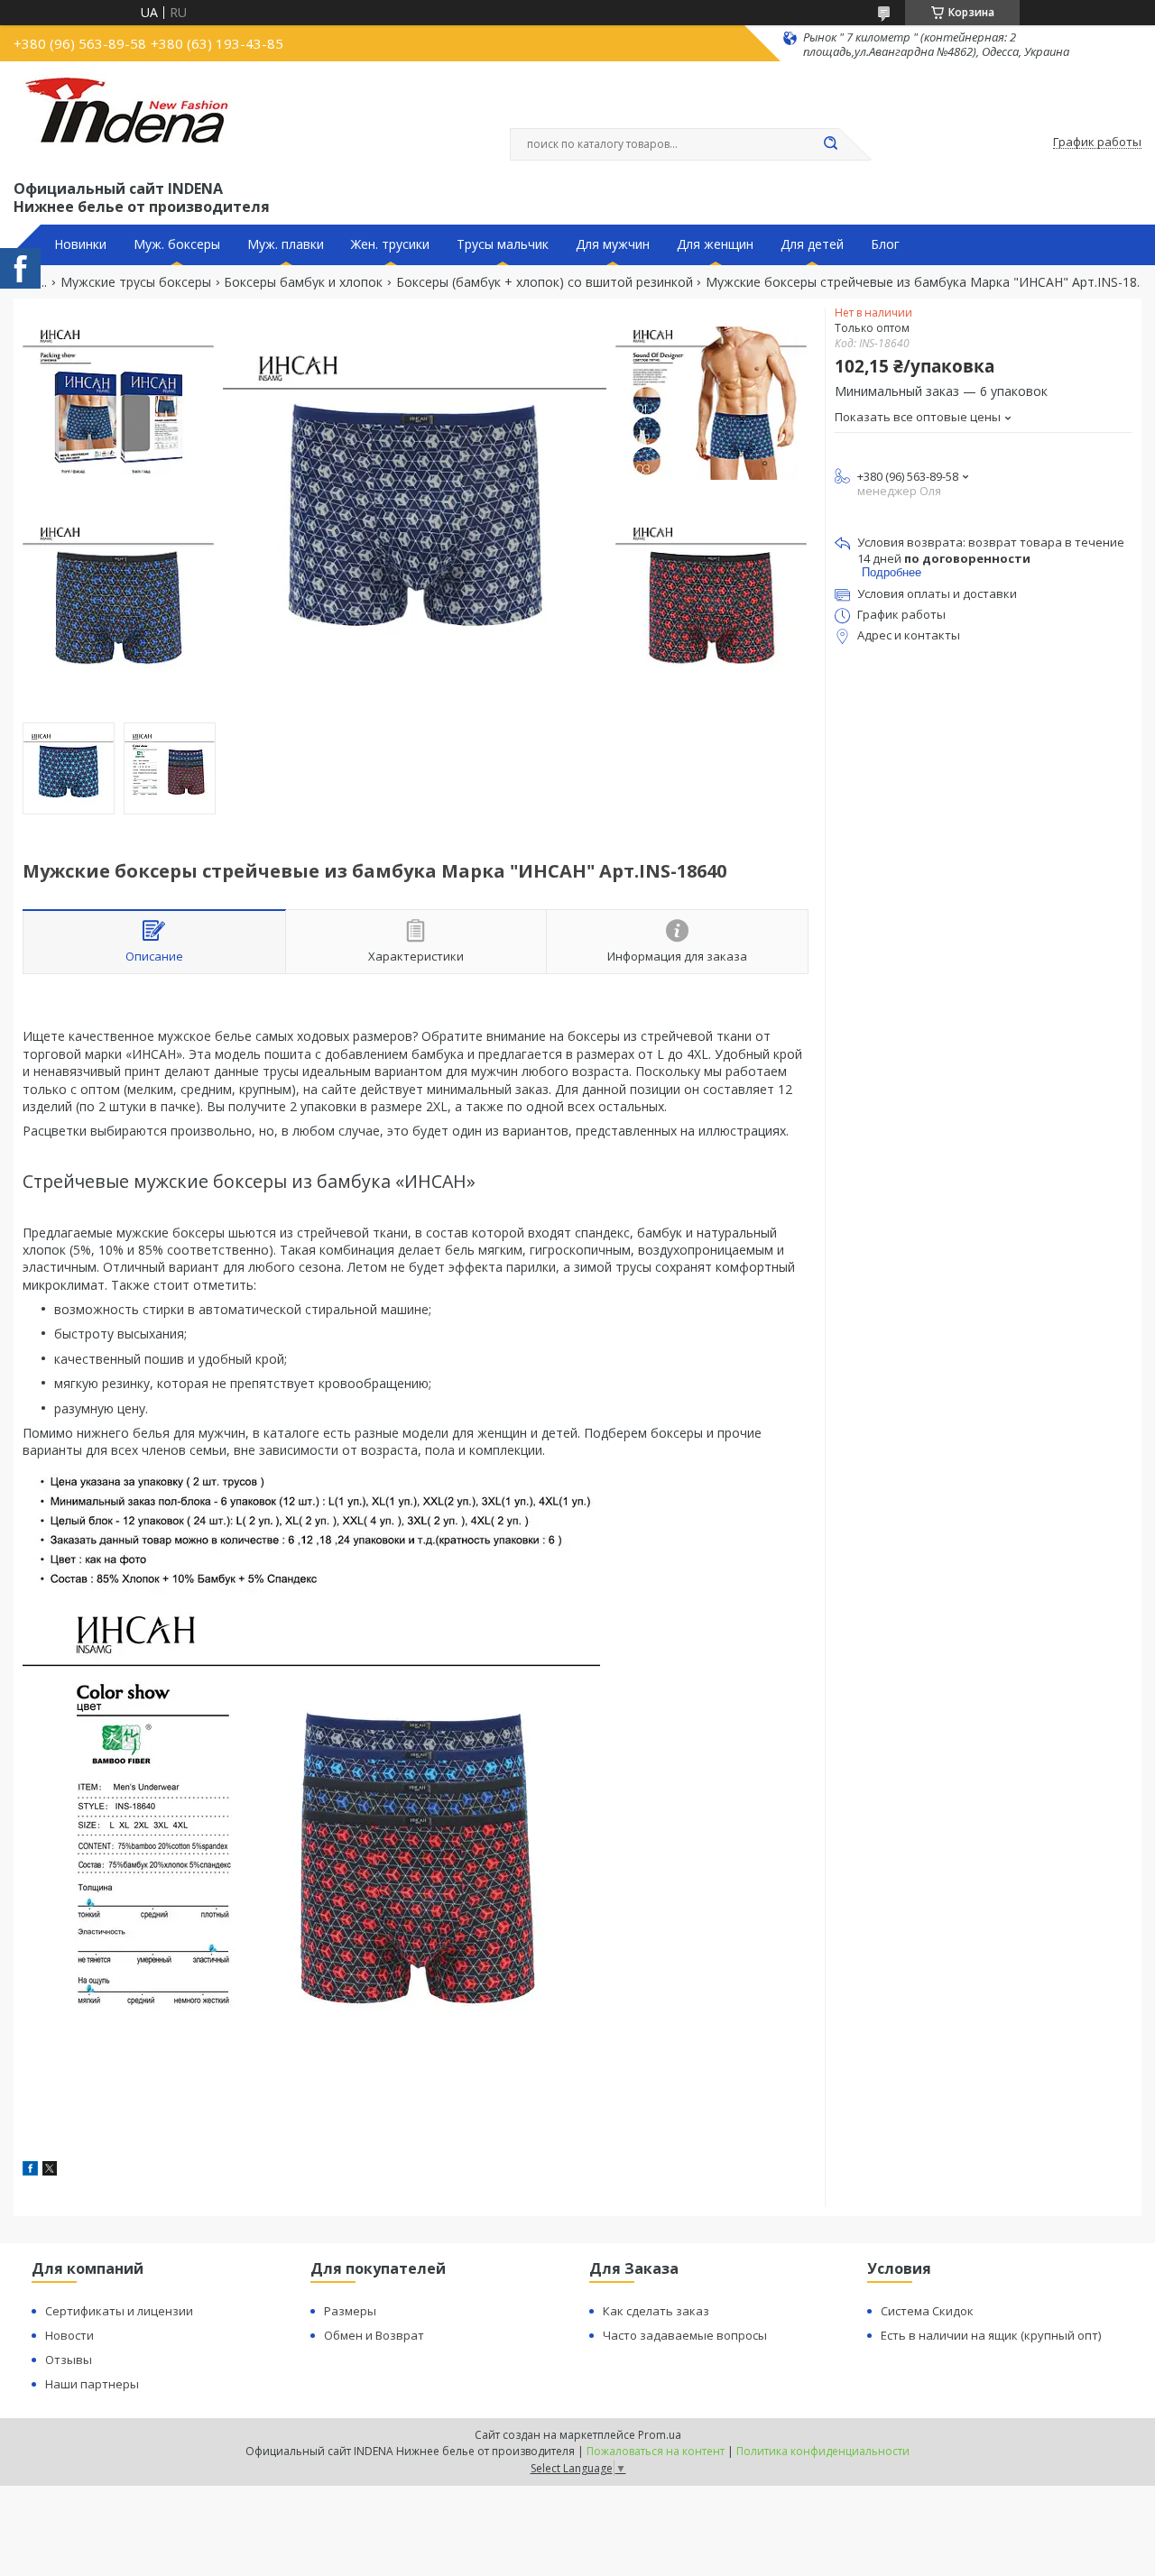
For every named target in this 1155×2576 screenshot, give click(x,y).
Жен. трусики (390, 244)
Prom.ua (660, 2435)
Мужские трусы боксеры (136, 282)
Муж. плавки (286, 244)
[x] (50, 2171)
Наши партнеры (92, 2384)
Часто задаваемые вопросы (685, 2335)
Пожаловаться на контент (656, 2451)
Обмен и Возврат (374, 2335)
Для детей (812, 244)
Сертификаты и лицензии (119, 2311)
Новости (69, 2335)
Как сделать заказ (656, 2311)
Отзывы (69, 2360)
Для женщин (715, 244)
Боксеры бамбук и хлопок (303, 282)
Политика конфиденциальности (823, 2451)
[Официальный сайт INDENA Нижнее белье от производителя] (130, 118)
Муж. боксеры (177, 244)
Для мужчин (613, 244)
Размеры (350, 2311)
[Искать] (830, 144)
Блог (885, 244)
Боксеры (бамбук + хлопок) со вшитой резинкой (545, 282)
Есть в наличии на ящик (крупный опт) (991, 2335)
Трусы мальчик (503, 244)
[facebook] (30, 2171)
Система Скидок (927, 2311)
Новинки (80, 244)
